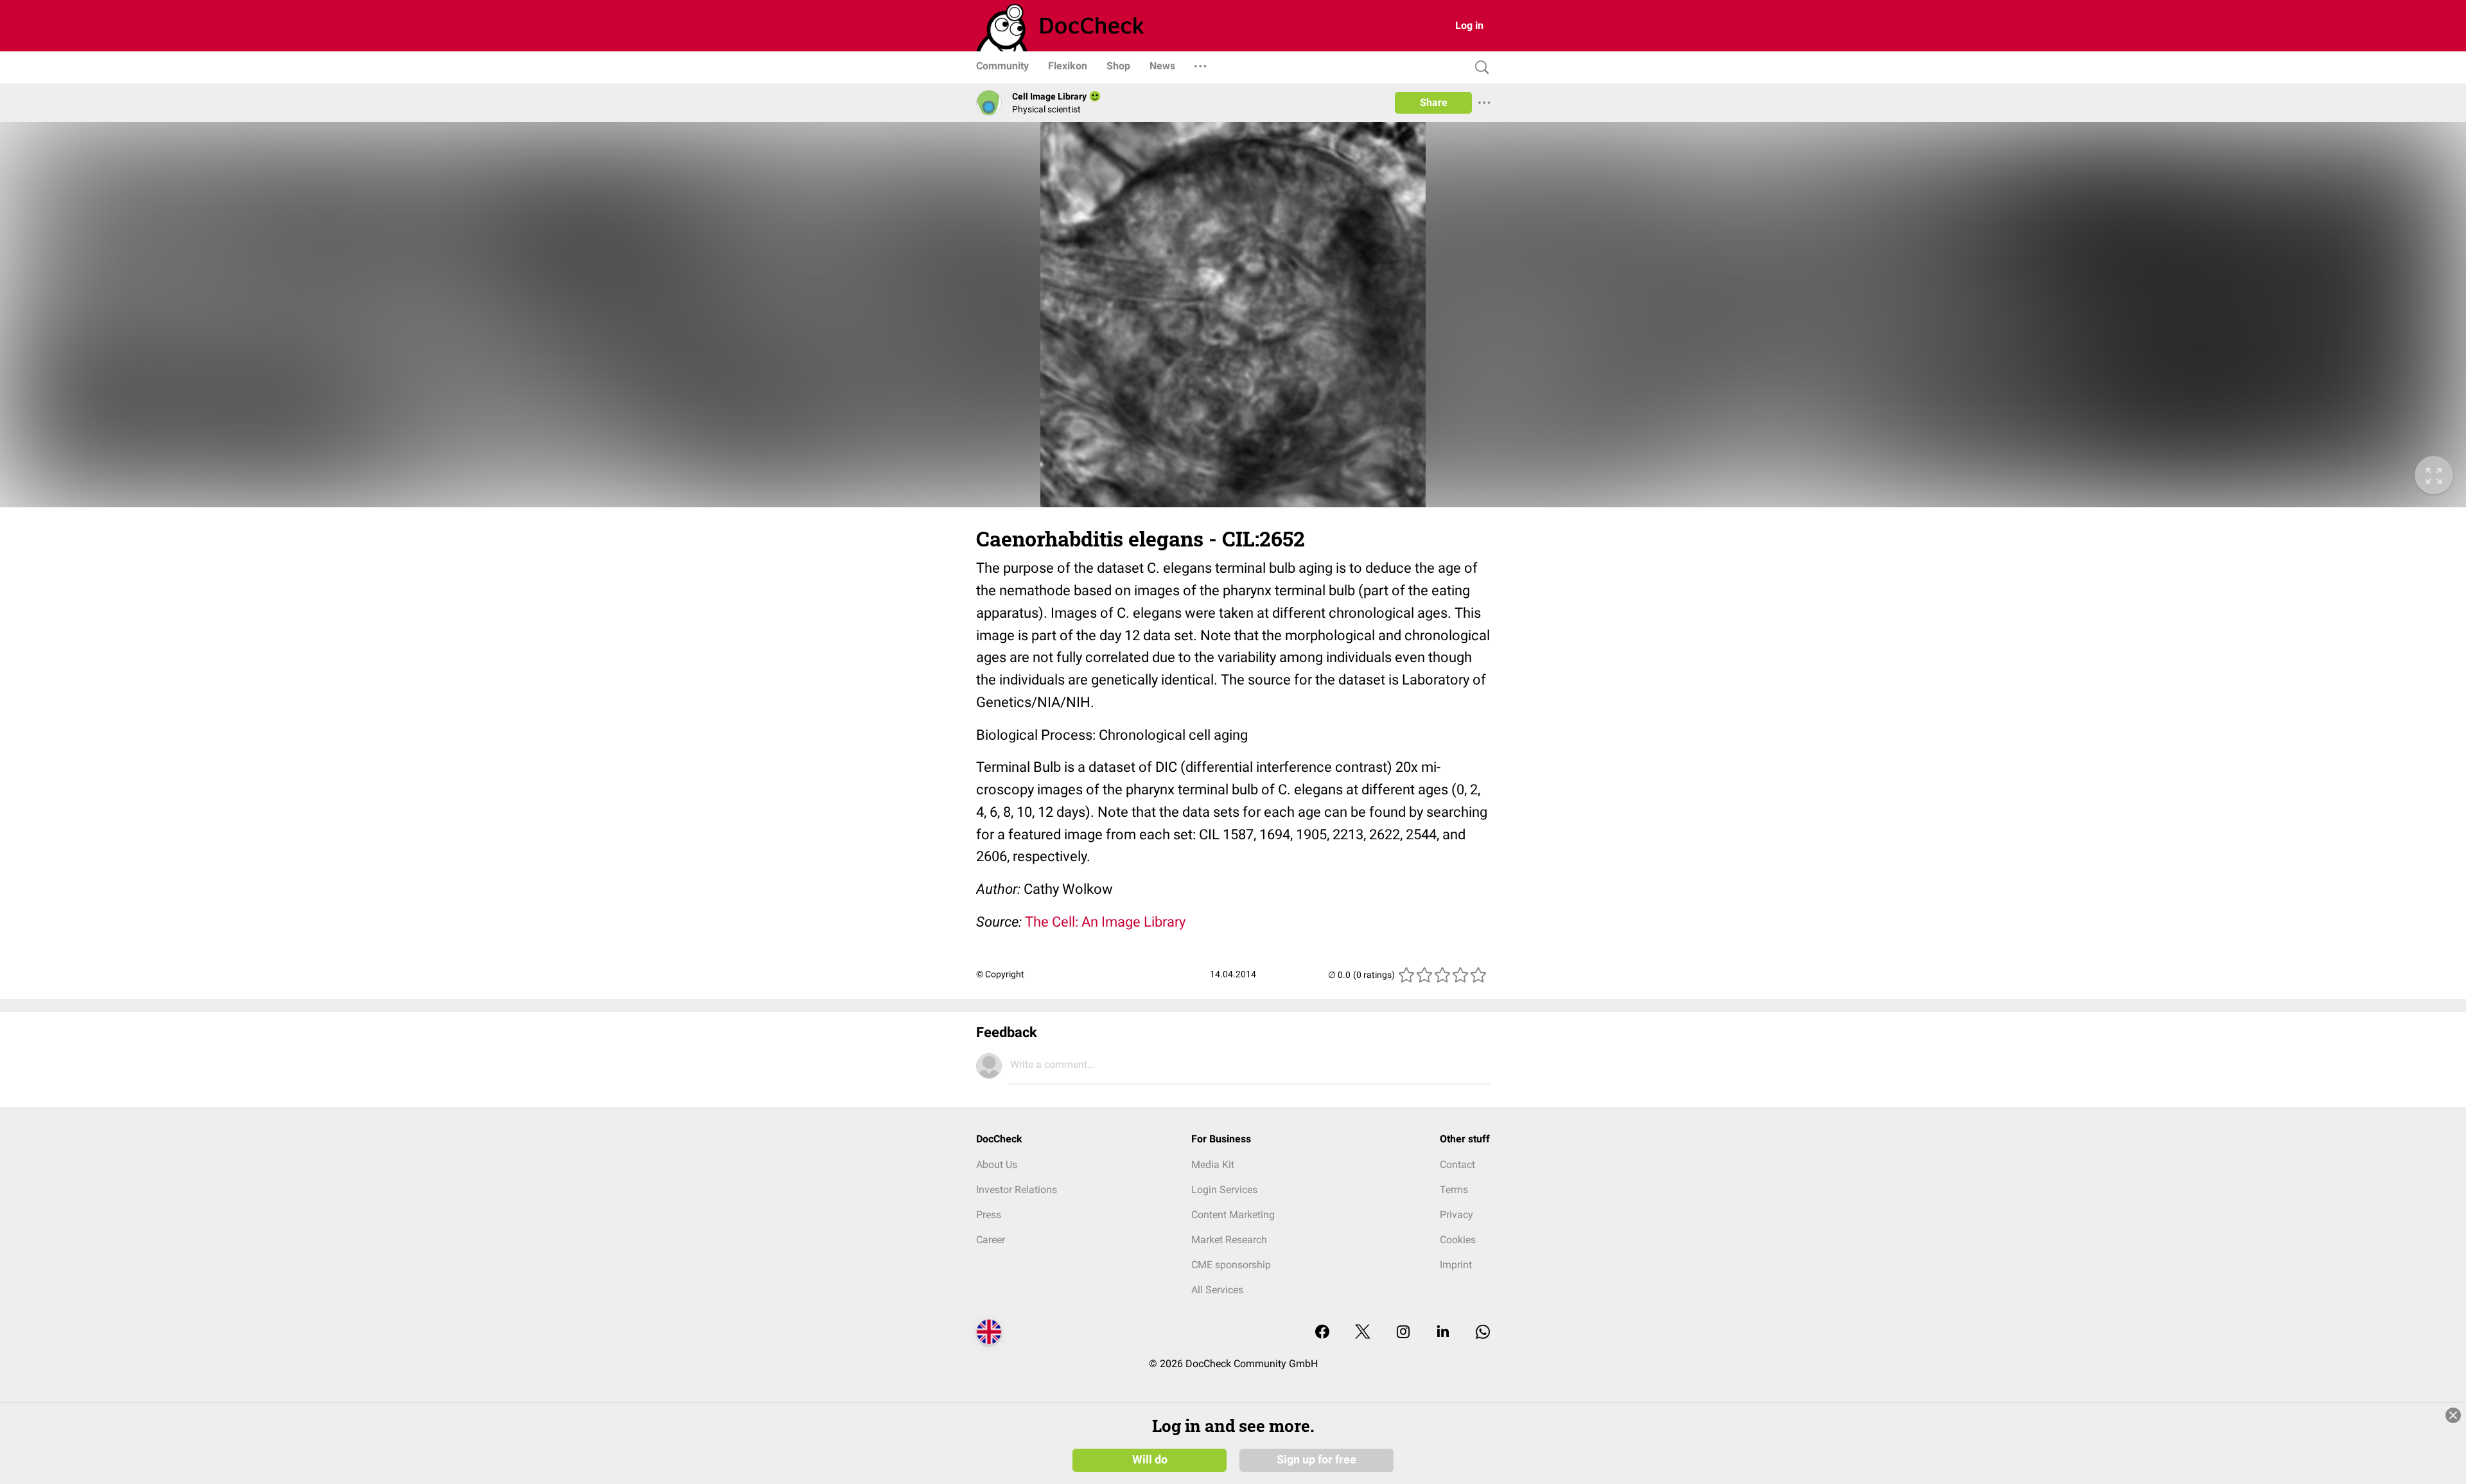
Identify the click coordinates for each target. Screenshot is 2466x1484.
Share (1434, 102)
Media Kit (1213, 1165)
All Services (1217, 1290)
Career (991, 1240)
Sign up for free (1316, 1460)
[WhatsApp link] (1483, 1333)
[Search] (1479, 68)
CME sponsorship (1231, 1265)
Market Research (1229, 1240)
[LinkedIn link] (1443, 1333)
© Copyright (1000, 974)
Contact (1457, 1165)
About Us (997, 1165)
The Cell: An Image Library (1105, 922)
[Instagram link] (1403, 1333)
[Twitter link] (1363, 1333)
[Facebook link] (1322, 1333)
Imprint (1456, 1265)
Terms (1454, 1190)
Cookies (1458, 1240)
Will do (1150, 1460)
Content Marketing (1233, 1215)
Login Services (1224, 1190)
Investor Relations (1017, 1190)
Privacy (1456, 1215)
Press (989, 1215)
